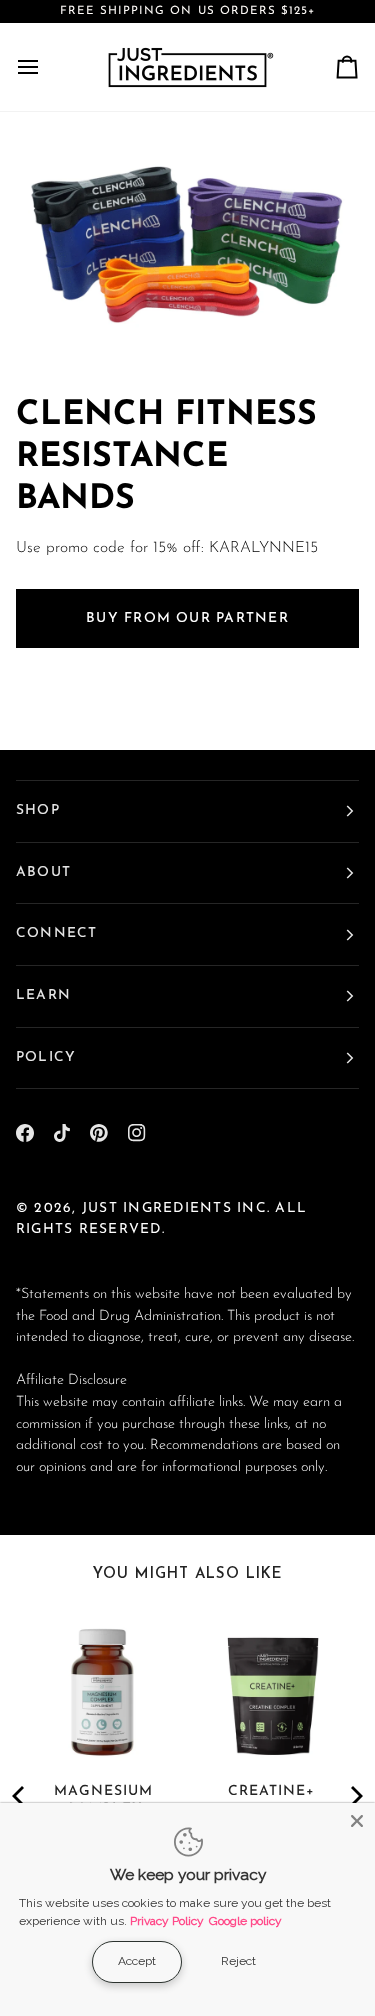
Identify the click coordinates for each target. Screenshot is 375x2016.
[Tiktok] (62, 1133)
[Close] (357, 1821)
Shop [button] (38, 810)
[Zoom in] (65, 327)
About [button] (43, 872)
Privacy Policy (167, 1921)
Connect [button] (57, 933)
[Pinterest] (99, 1133)
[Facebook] (25, 1133)
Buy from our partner (187, 618)
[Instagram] (137, 1133)
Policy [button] (46, 1057)
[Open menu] (46, 67)
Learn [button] (43, 995)
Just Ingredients (157, 1208)
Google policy (245, 1921)
